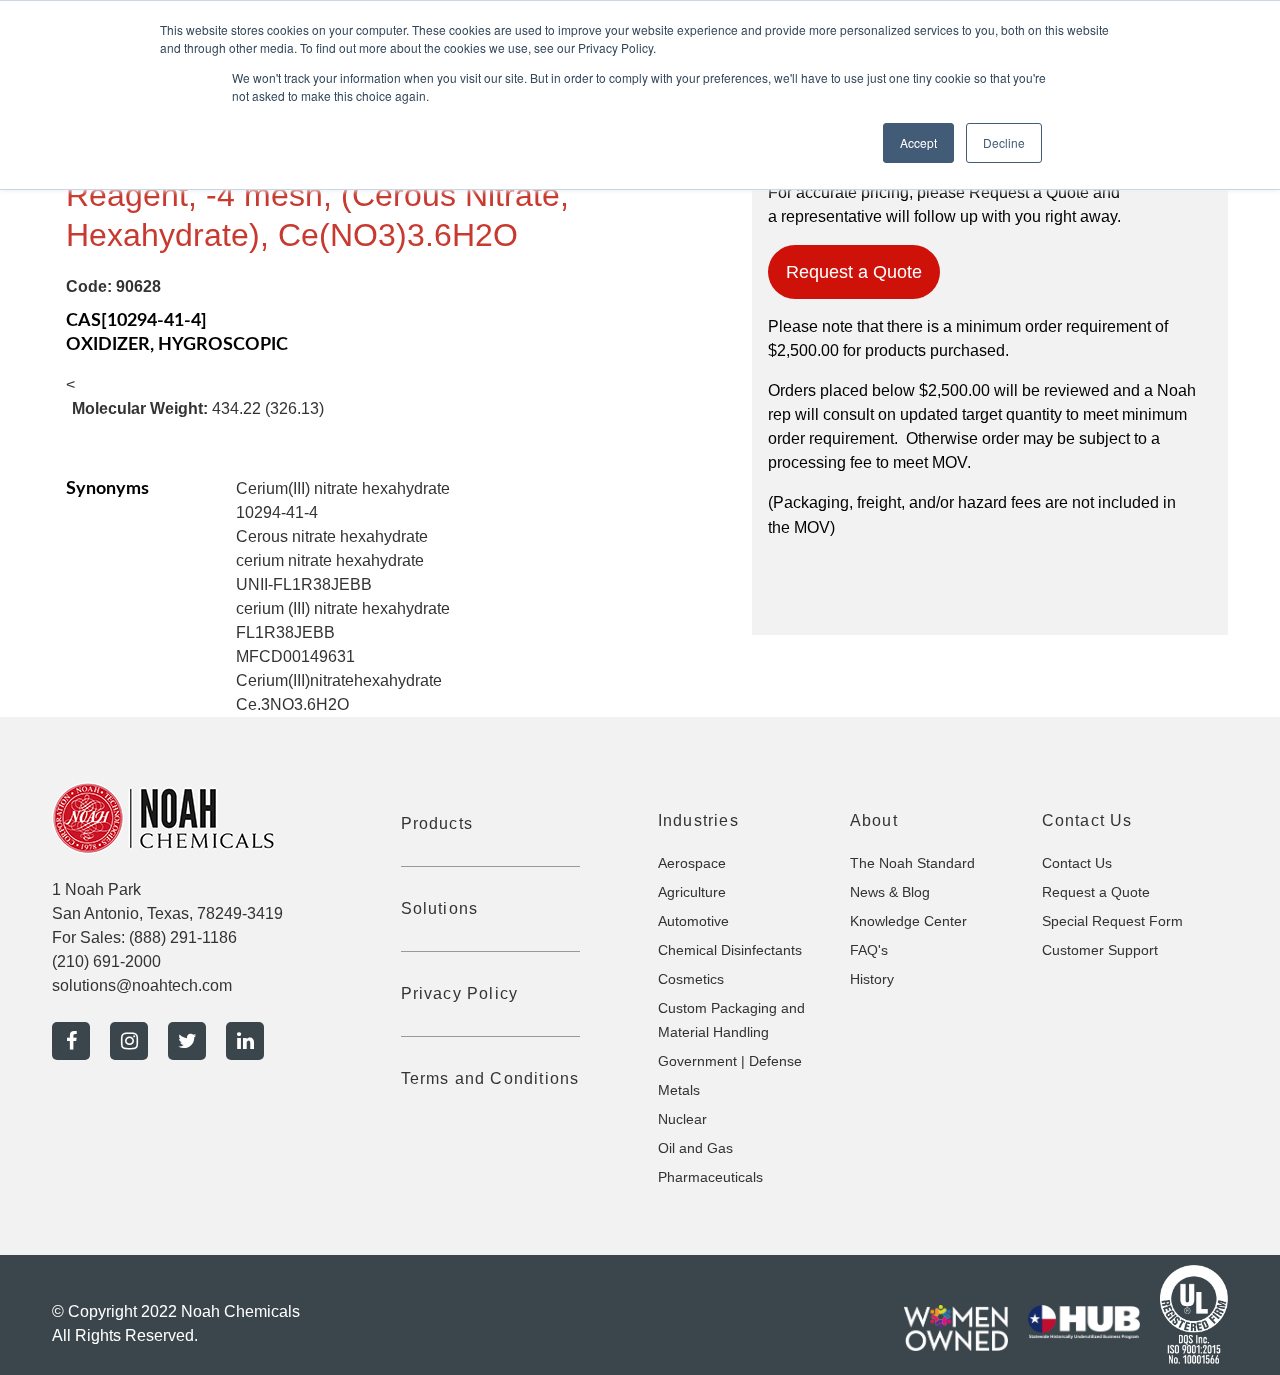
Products (437, 823)
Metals (679, 1090)
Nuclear (682, 1119)
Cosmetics (691, 979)
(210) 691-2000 (106, 961)
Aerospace (692, 863)
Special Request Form (1112, 921)
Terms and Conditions (490, 1078)
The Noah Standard (912, 863)
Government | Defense (730, 1061)
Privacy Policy (460, 993)
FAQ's (869, 950)
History (872, 979)
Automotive (693, 921)
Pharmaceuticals (710, 1177)
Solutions (440, 908)
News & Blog (890, 892)
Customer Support (1100, 950)
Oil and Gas (695, 1148)
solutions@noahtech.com (142, 985)
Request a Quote (854, 272)
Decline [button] (1004, 142)
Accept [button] (918, 142)
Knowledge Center (908, 921)
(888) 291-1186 (183, 937)
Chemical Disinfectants (730, 950)
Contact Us (1077, 863)
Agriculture (692, 892)
